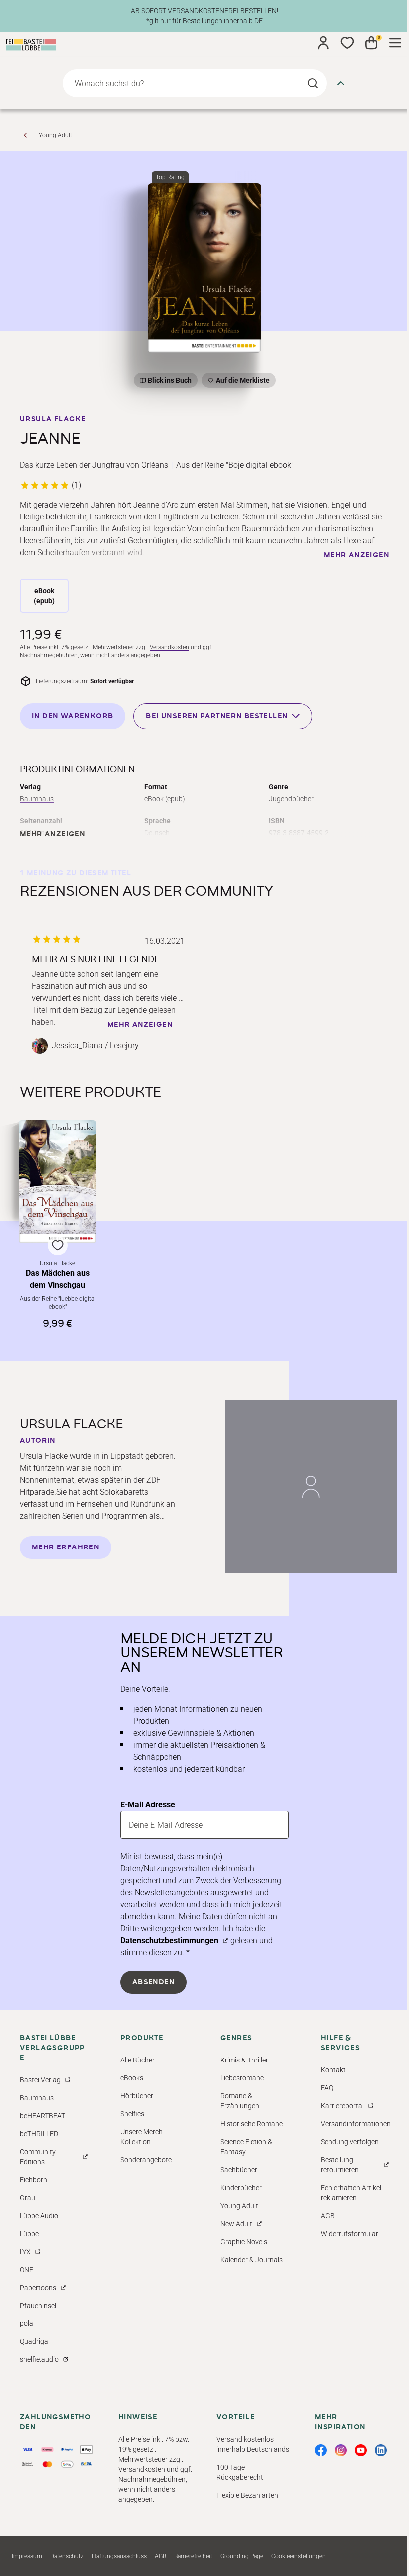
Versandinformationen (356, 2124)
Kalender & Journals (252, 2260)
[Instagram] (341, 2450)
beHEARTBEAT (43, 2116)
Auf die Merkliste (241, 382)
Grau (28, 2198)
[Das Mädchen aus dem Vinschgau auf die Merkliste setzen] (58, 1182)
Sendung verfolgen (350, 2142)
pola (27, 2323)
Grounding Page (242, 2556)
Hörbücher (137, 2096)
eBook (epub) (44, 596)
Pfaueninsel (38, 2306)
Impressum (27, 2556)
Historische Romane (252, 2124)
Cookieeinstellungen (299, 2556)
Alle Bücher (137, 2060)
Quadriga (34, 2341)
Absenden (153, 1982)
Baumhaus (37, 799)
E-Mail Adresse (148, 1805)
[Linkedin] (381, 2450)
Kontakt (333, 2070)
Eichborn (34, 2180)
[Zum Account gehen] (323, 43)
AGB (328, 2216)
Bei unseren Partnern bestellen (217, 716)
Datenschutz (67, 2556)
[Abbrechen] (341, 83)
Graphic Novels (244, 2242)
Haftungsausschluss (119, 2556)
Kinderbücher (241, 2188)
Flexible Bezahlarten (247, 2495)
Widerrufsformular (349, 2234)
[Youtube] (361, 2450)
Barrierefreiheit (193, 2556)
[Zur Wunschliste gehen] (347, 43)
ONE (27, 2270)
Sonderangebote (146, 2160)
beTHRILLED (39, 2134)
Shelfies (132, 2114)
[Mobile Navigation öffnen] (395, 43)
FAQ (327, 2088)
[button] (58, 1225)
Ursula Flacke (53, 419)
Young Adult (56, 135)
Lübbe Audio (39, 2216)
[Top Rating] (205, 268)
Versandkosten (169, 647)
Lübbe (29, 2234)
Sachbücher (239, 2170)
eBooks (132, 2078)
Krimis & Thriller (244, 2060)
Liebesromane (242, 2078)
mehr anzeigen (356, 555)
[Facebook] (321, 2450)
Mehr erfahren (66, 1547)
